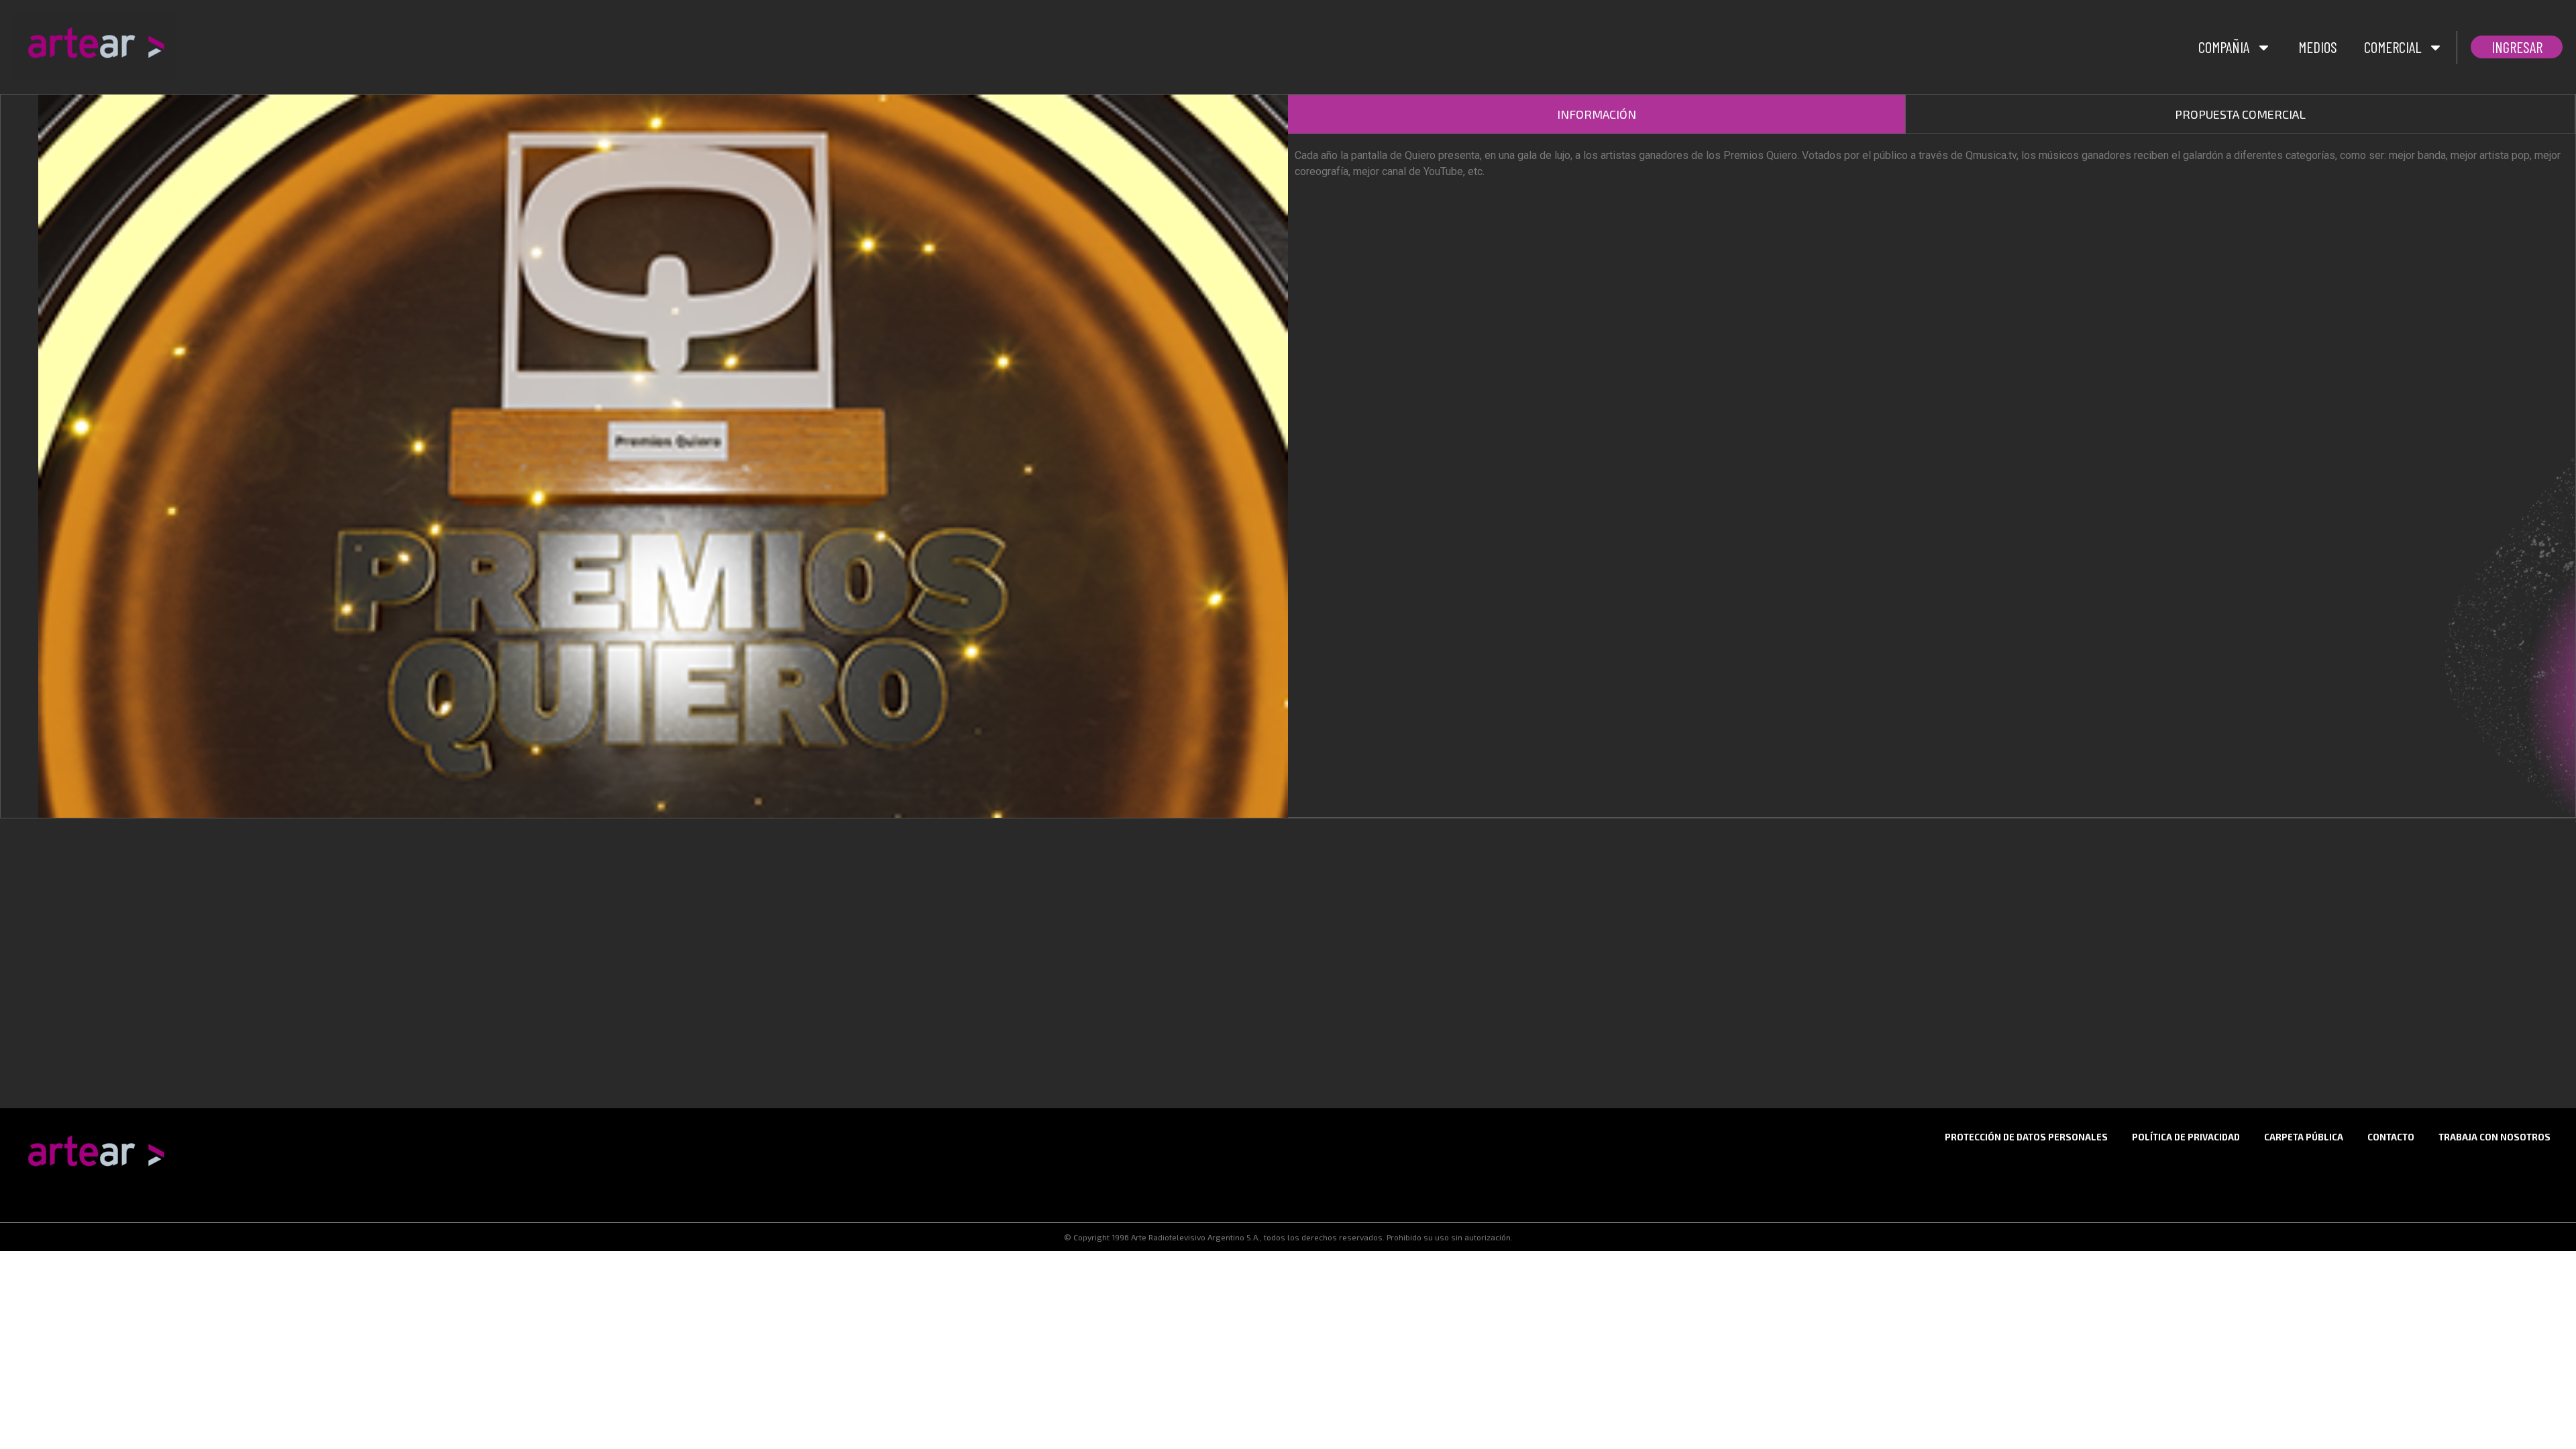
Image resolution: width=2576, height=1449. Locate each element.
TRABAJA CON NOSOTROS (2494, 1137)
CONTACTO (2391, 1137)
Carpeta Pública (2304, 1137)
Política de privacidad (2186, 1137)
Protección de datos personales (2026, 1137)
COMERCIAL (2393, 47)
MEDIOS (2318, 47)
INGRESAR (2517, 47)
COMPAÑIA (2224, 47)
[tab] (1597, 114)
